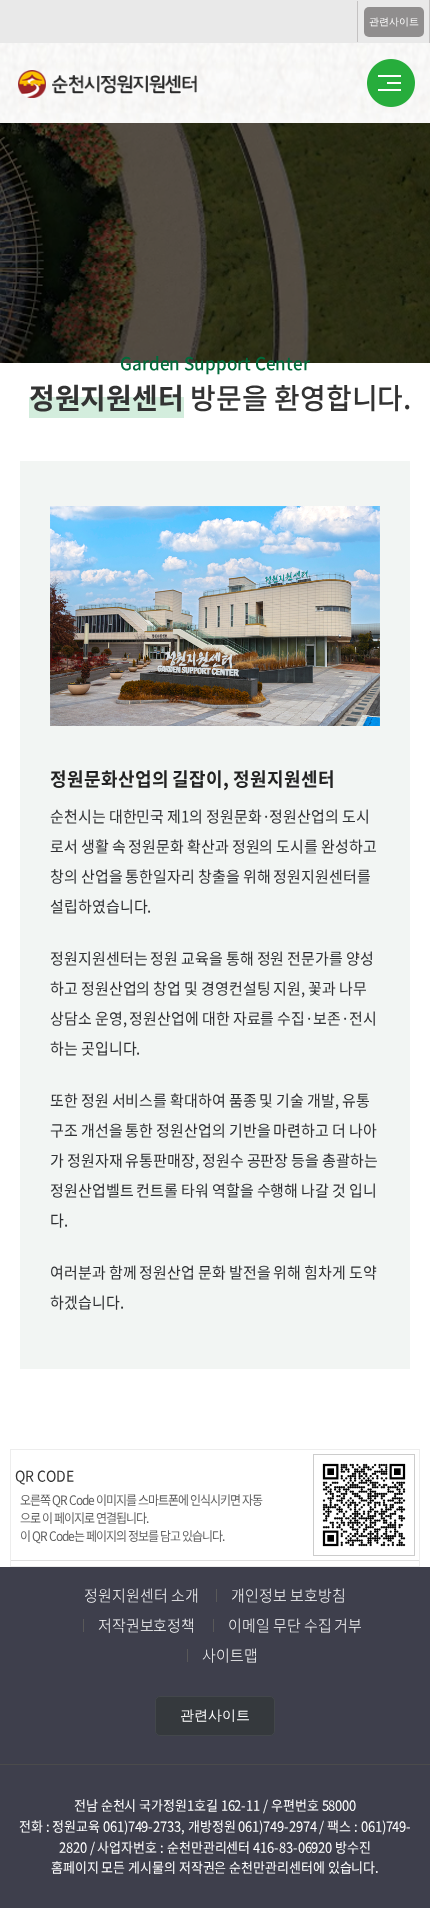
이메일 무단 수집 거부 (295, 1625)
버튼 (391, 84)
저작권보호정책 (146, 1625)
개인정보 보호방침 (288, 1595)
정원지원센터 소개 (141, 1595)
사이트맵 (230, 1655)
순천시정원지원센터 (123, 86)
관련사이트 (394, 21)
